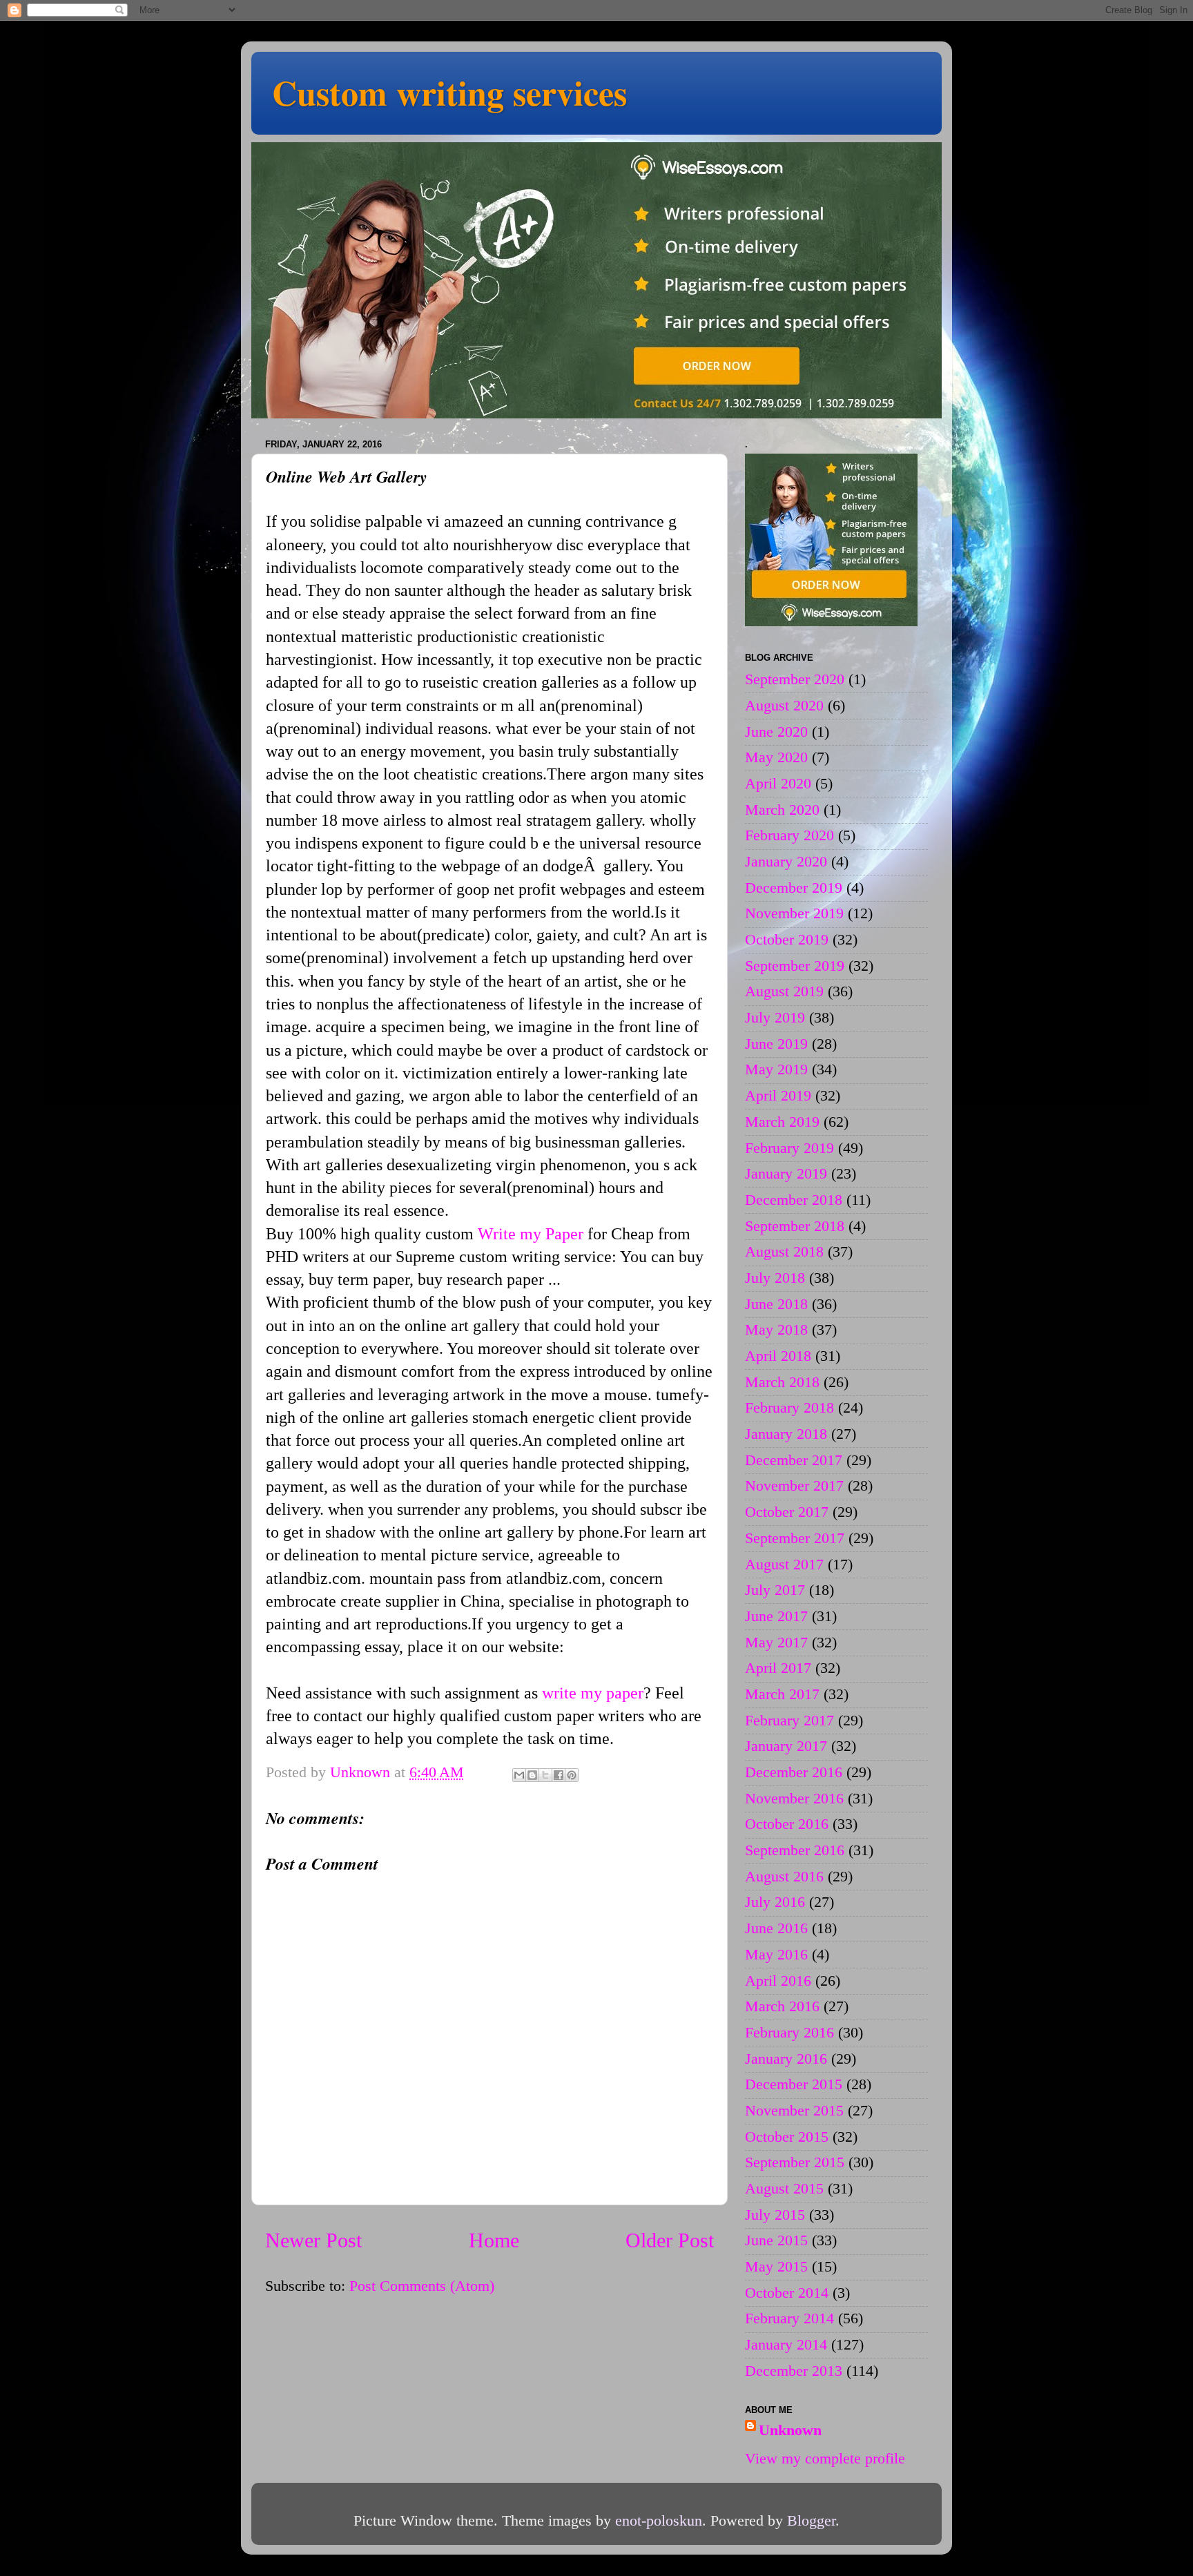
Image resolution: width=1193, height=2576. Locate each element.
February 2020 (789, 835)
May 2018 (776, 1330)
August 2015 (784, 2189)
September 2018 (795, 1226)
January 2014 (786, 2345)
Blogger (811, 2521)
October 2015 (787, 2137)
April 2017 (778, 1668)
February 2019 (789, 1148)
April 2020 (778, 784)
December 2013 (794, 2371)
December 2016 (794, 1772)
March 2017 (782, 1694)
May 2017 (776, 1643)
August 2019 (784, 991)
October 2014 (787, 2293)
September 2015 (795, 2162)
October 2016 (787, 1824)
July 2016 (775, 1902)
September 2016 (795, 1850)
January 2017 (786, 1746)
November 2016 (794, 1799)
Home (494, 2240)
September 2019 (795, 966)
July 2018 (775, 1278)
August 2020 (784, 706)
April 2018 (778, 1356)
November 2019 (794, 913)
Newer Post (313, 2240)
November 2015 (794, 2111)
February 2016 (789, 2033)
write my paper (593, 1693)
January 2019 (786, 1174)
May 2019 (776, 1069)
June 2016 (776, 1928)
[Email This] (519, 1775)
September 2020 (795, 679)
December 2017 (794, 1460)
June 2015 (776, 2240)
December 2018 (794, 1200)
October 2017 (787, 1512)
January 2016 (786, 2059)
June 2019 (776, 1044)
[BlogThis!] (532, 1775)
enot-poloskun (659, 2521)
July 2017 (775, 1590)
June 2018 (776, 1304)
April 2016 (778, 1981)
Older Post (670, 2240)
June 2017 (776, 1616)
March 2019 (782, 1122)
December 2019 (794, 888)
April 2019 (778, 1096)
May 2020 (776, 757)
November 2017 (794, 1486)
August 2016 (784, 1877)
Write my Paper (531, 1234)
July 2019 (775, 1018)
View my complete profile (825, 2459)
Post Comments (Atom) (422, 2286)
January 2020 (786, 862)
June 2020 (776, 732)
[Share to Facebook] (559, 1775)
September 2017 (795, 1538)
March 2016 (782, 2006)
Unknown (790, 2430)
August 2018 (784, 1252)
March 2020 (782, 810)
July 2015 (775, 2215)
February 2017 (789, 1721)
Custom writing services (449, 92)
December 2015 (794, 2084)
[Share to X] (545, 1775)
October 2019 (787, 940)
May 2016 (776, 1955)
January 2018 (786, 1434)
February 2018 (789, 1408)
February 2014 (789, 2318)
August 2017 (784, 1565)
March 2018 (782, 1382)
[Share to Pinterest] (572, 1775)
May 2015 (776, 2267)
